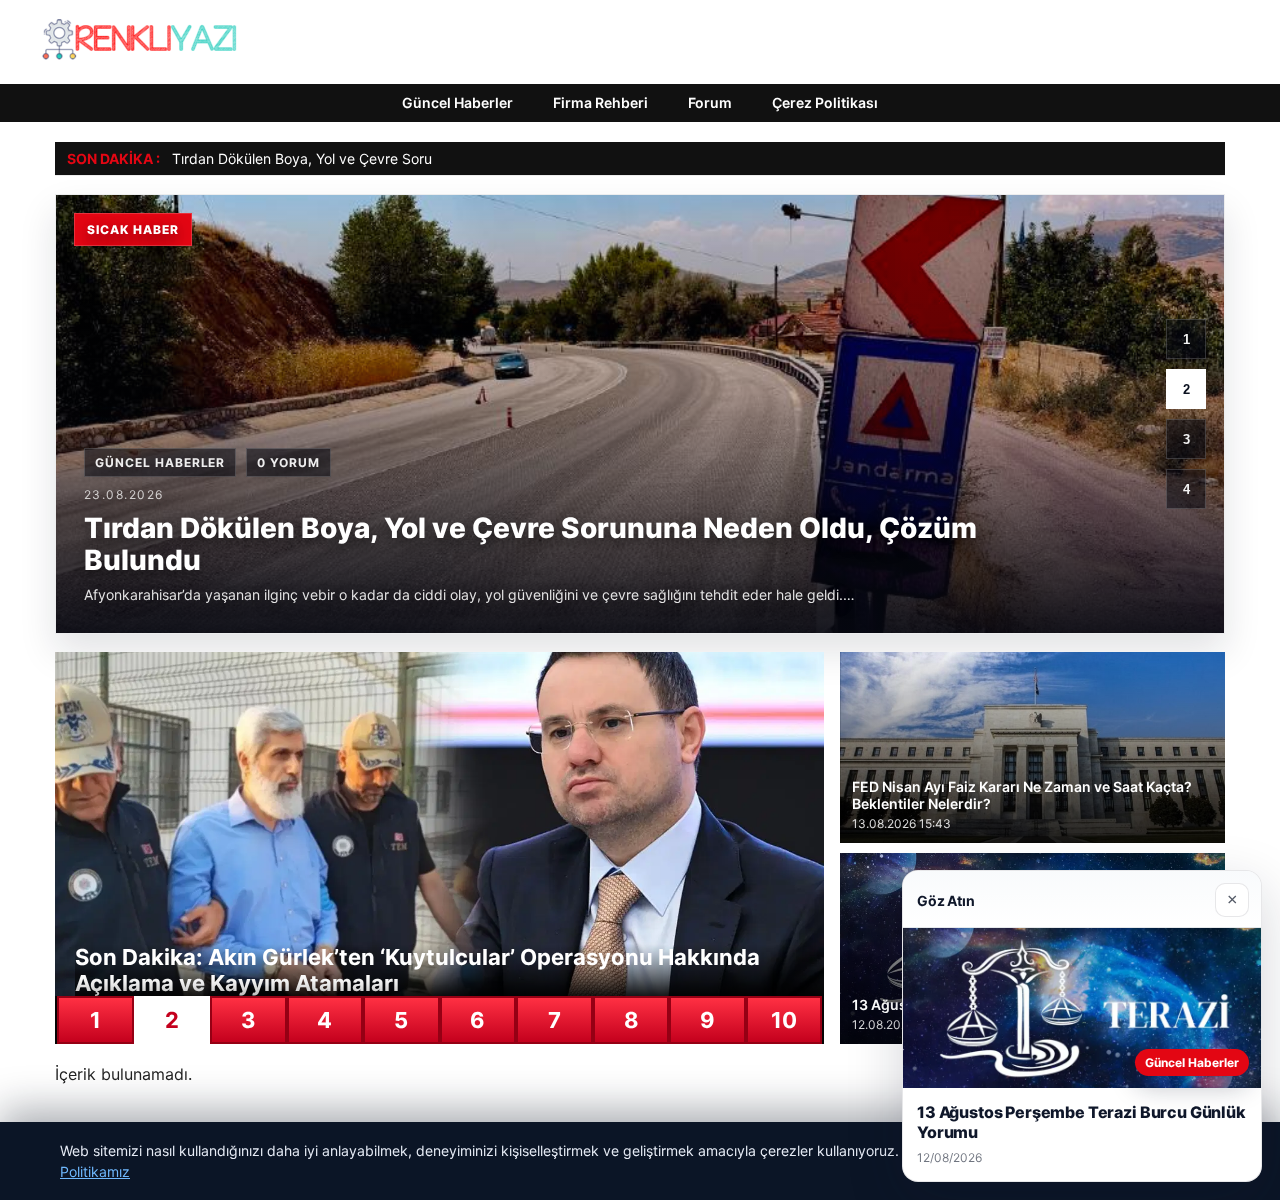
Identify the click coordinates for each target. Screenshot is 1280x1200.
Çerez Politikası (825, 102)
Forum (710, 102)
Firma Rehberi (600, 102)
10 (784, 1020)
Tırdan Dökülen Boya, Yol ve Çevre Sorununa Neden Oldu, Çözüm (386, 158)
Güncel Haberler (457, 102)
